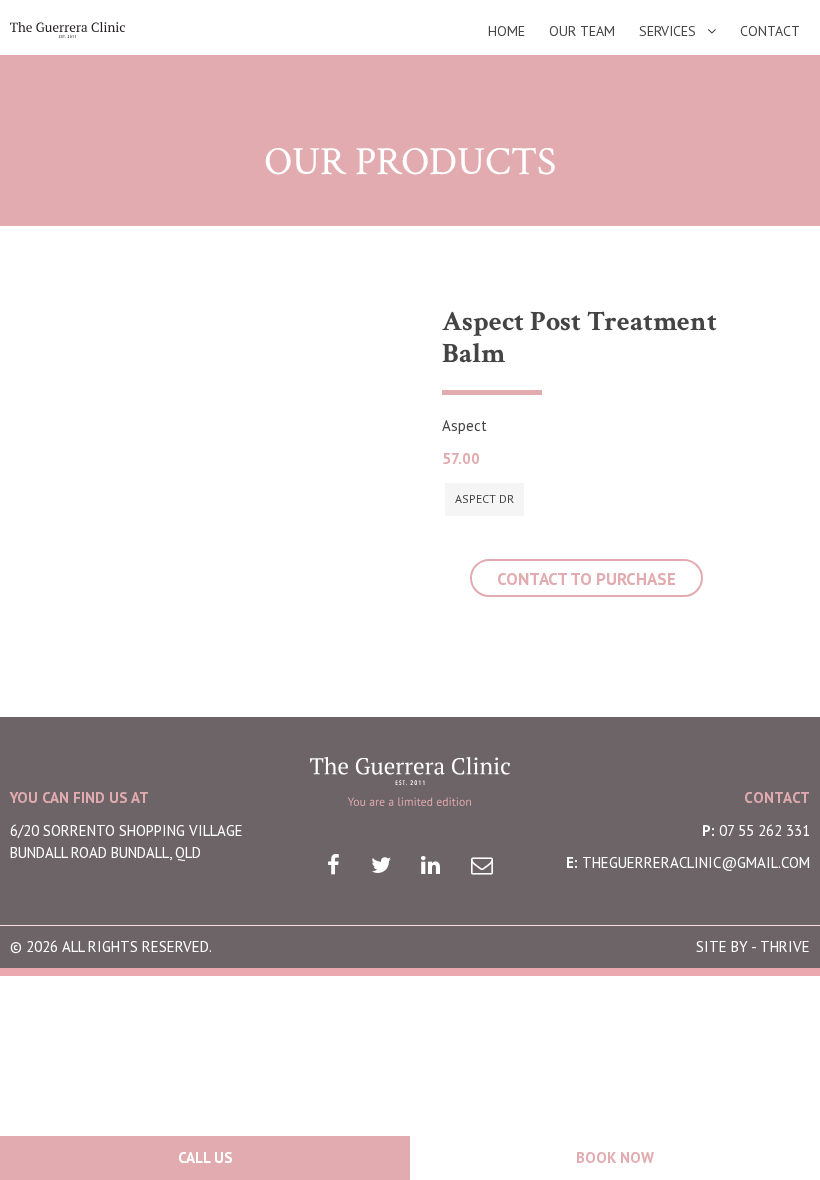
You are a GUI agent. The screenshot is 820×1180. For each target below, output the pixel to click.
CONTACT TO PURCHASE (586, 579)
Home (506, 31)
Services (667, 31)
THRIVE (785, 946)
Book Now (615, 1157)
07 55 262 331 (764, 830)
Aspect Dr (484, 498)
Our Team (582, 31)
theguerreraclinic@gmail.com (696, 862)
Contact (770, 31)
